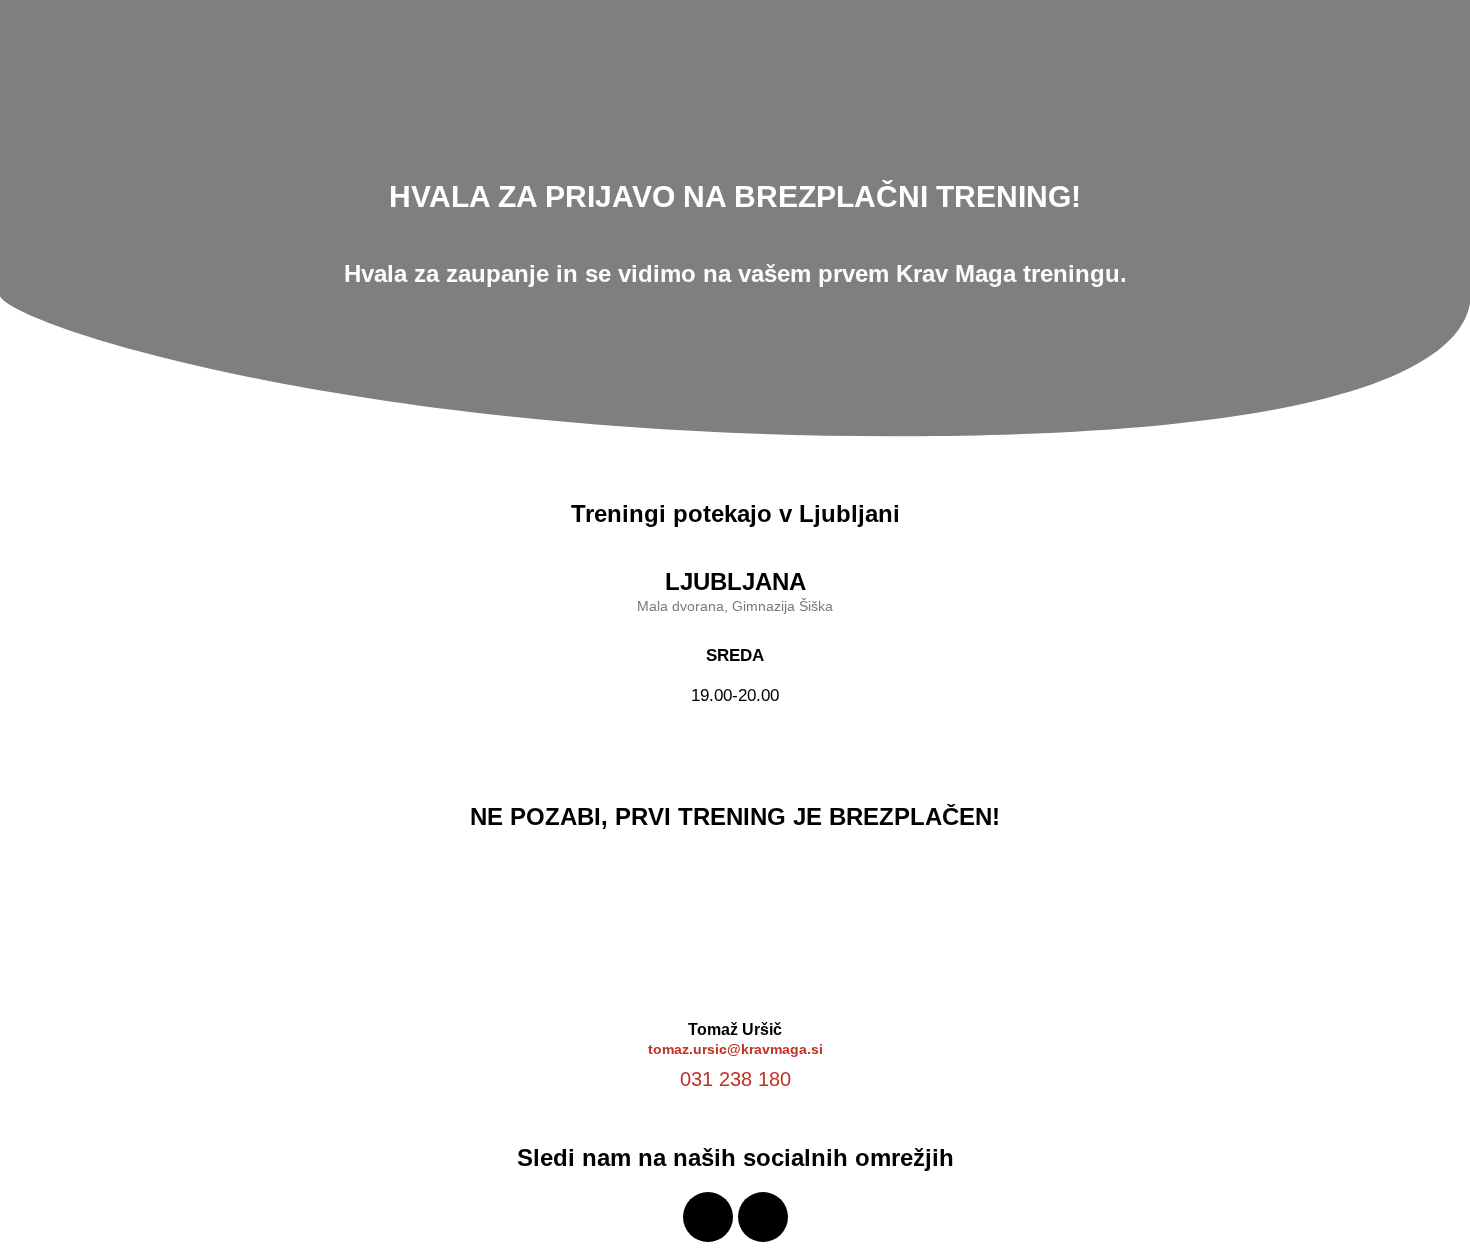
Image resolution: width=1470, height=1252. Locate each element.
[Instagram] (763, 1217)
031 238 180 (735, 1079)
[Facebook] (708, 1217)
